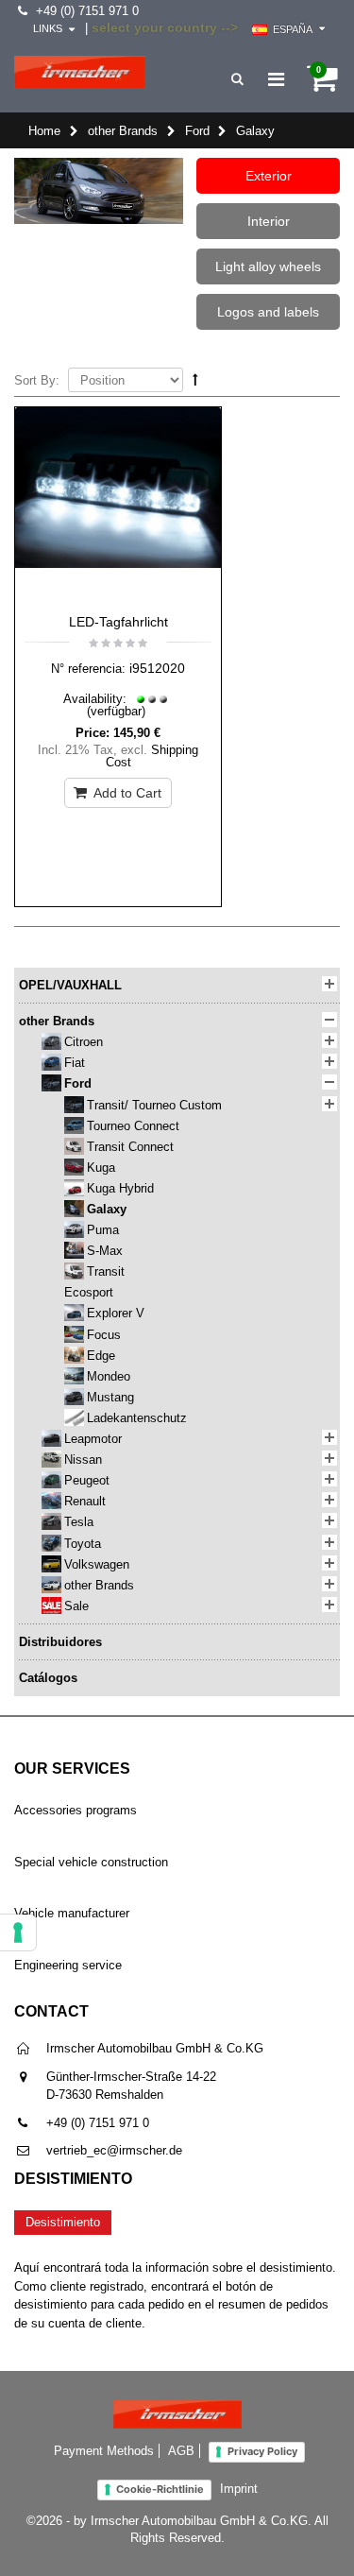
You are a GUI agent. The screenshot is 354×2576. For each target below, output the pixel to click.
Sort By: (37, 380)
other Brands (123, 131)
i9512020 (157, 668)
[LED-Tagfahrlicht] (118, 506)
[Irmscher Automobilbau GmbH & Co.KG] (80, 72)
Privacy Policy (262, 2451)
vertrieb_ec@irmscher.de (114, 2150)
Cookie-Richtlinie (160, 2489)
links (48, 28)
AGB (181, 2451)
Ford (197, 131)
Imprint (239, 2489)
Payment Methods (104, 2451)
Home (44, 131)
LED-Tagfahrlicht (118, 622)
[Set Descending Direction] (195, 379)
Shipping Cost (152, 756)
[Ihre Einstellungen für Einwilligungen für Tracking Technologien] (18, 1932)
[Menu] (276, 79)
